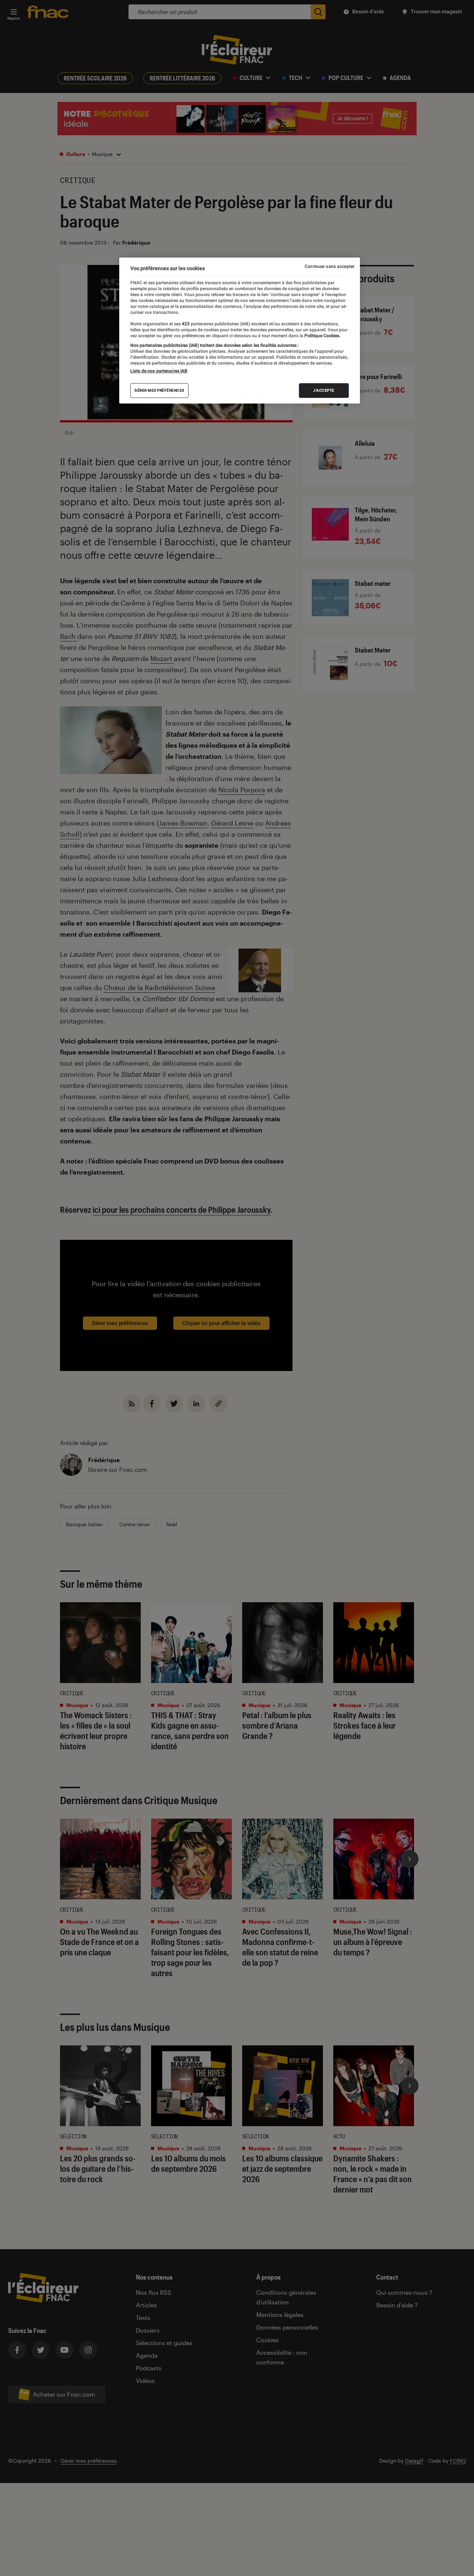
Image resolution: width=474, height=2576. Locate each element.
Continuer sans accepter (330, 266)
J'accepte (324, 391)
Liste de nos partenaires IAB (159, 371)
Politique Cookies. (322, 336)
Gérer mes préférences (159, 391)
